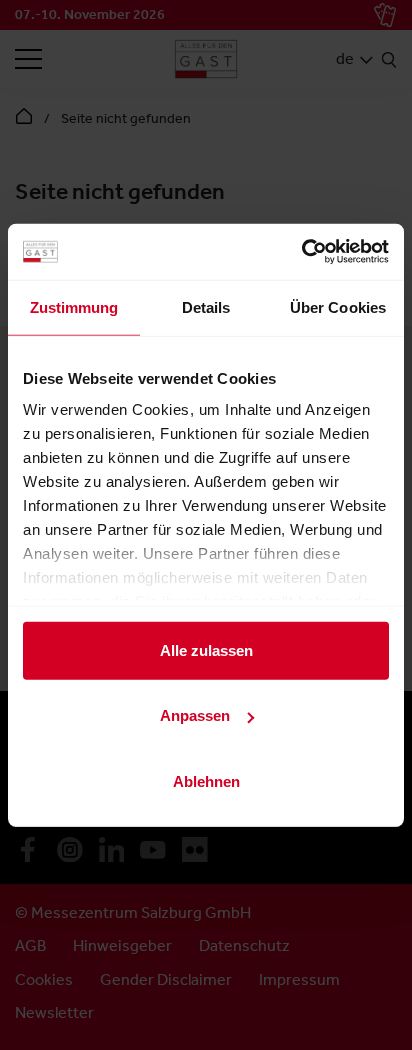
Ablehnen (206, 780)
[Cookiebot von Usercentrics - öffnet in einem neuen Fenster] (301, 252)
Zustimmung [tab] (74, 306)
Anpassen (195, 715)
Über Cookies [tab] (338, 306)
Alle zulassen (206, 649)
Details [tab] (206, 306)
